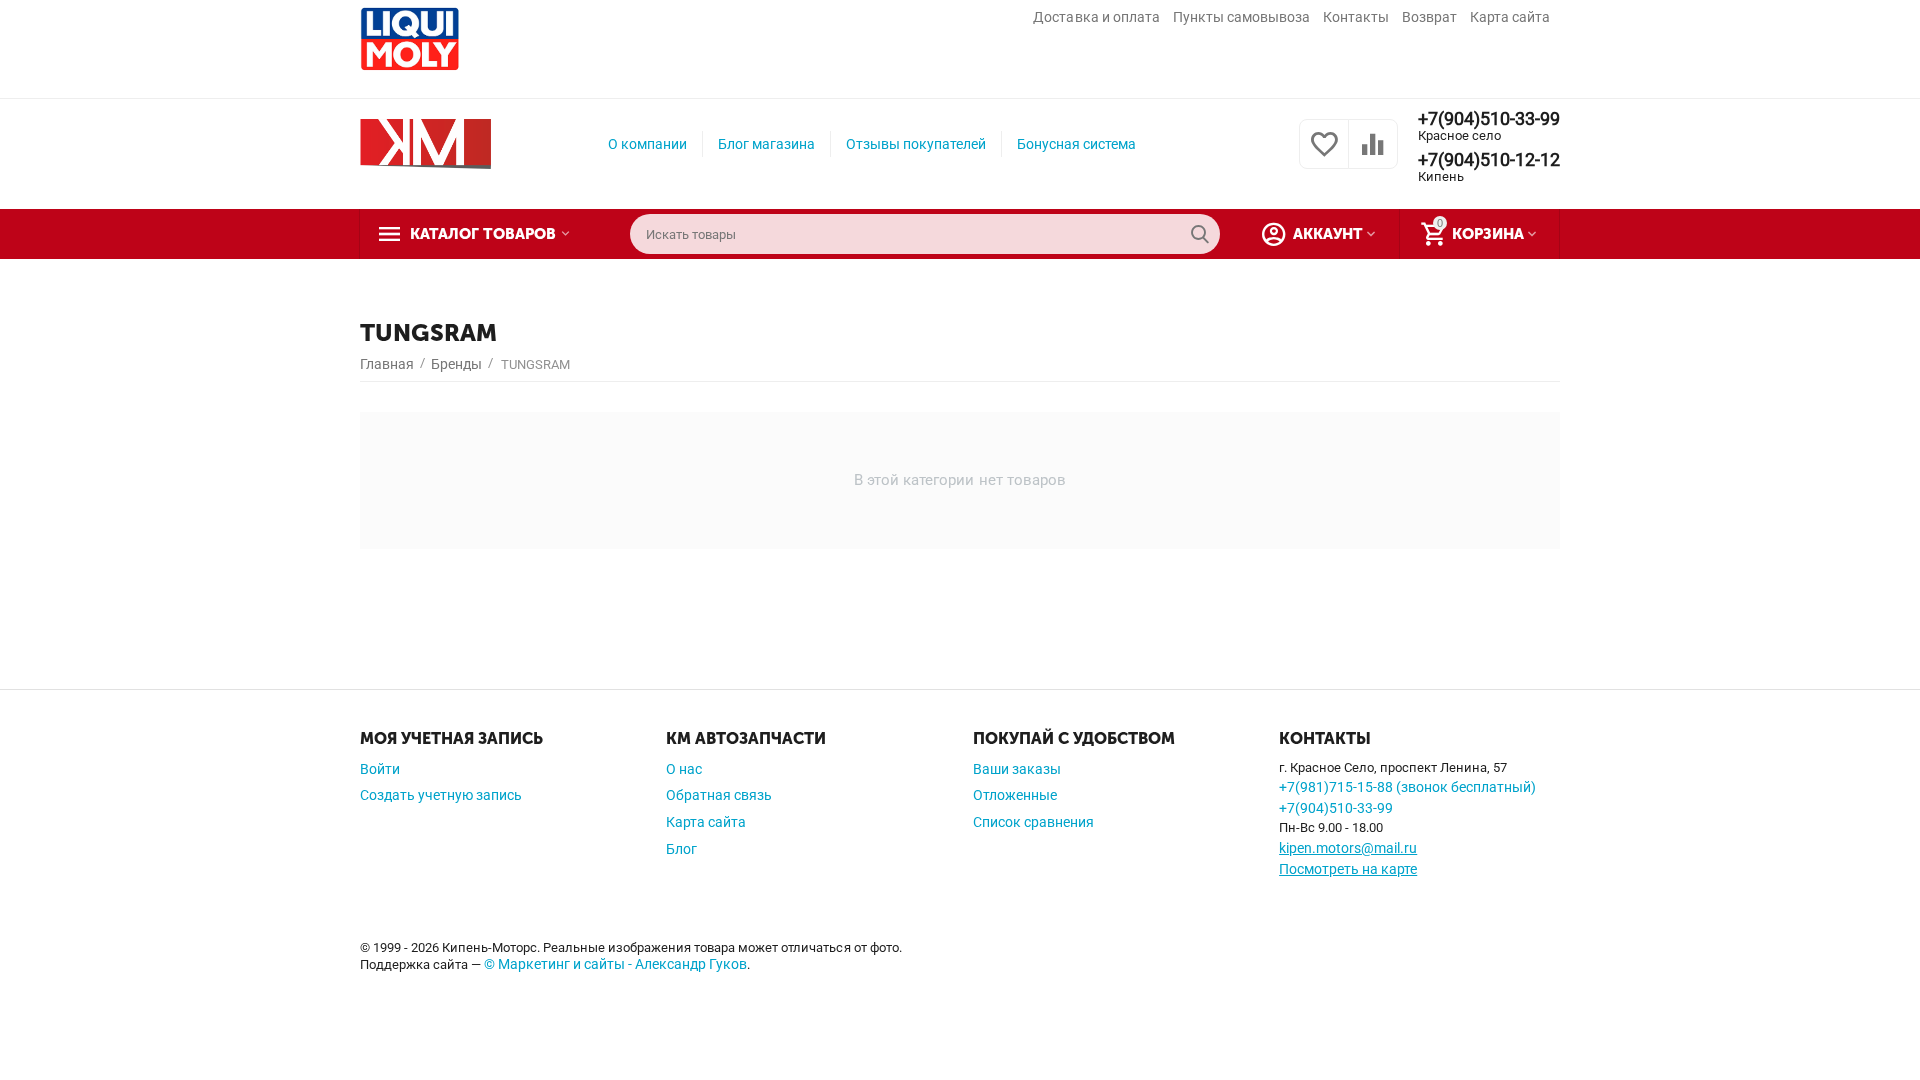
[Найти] (1200, 234)
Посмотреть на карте (1348, 869)
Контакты (1356, 17)
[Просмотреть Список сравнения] (1373, 155)
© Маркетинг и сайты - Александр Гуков (615, 964)
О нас (684, 769)
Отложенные (1015, 795)
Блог (681, 849)
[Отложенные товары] (1324, 155)
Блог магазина (766, 144)
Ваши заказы (1017, 769)
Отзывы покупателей (916, 144)
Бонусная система (1076, 144)
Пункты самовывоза (1241, 17)
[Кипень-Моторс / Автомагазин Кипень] (425, 143)
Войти (380, 769)
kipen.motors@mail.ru (1348, 848)
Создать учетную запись (441, 795)
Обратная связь (719, 795)
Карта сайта (1510, 17)
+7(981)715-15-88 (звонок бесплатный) (1407, 787)
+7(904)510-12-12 (1489, 160)
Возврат (1429, 17)
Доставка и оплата (1096, 17)
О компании (647, 144)
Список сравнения (1033, 822)
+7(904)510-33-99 (1489, 119)
